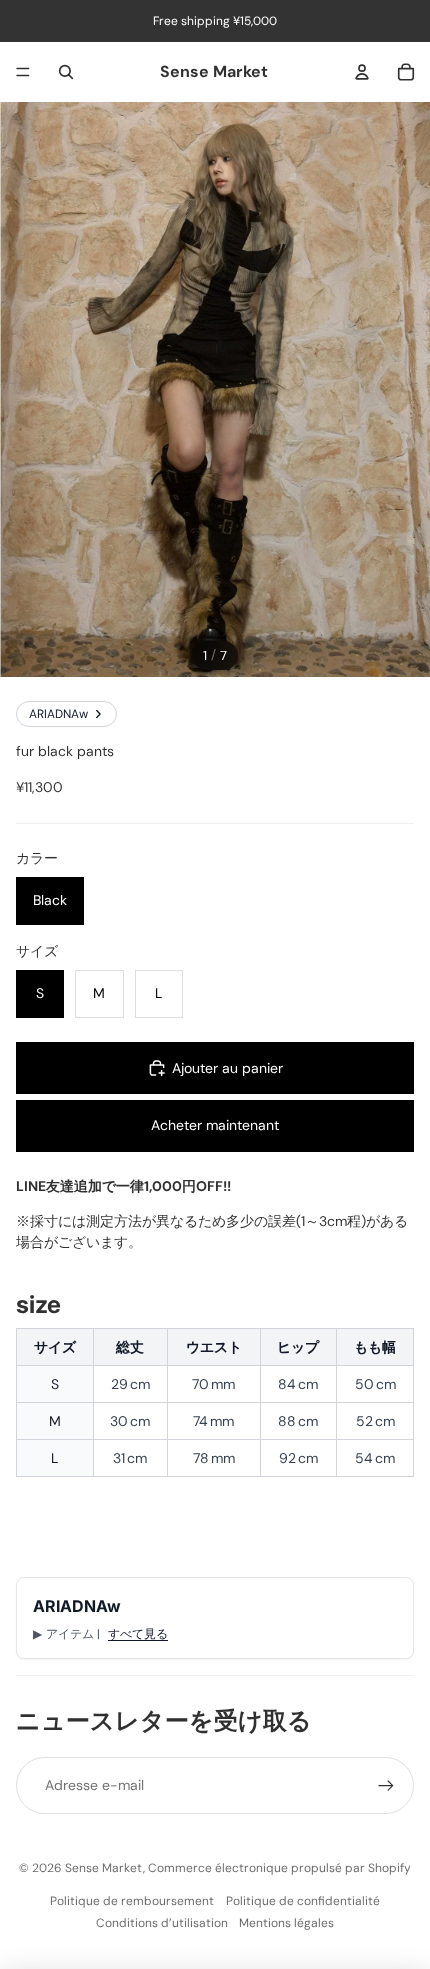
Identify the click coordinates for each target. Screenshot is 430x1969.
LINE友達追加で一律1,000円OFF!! (123, 1186)
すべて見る (138, 1634)
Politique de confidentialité (303, 1901)
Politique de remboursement (132, 1901)
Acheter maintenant (215, 1125)
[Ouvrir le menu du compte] (362, 72)
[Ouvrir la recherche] (66, 72)
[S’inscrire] (386, 1785)
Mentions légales (286, 1923)
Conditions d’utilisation (162, 1923)
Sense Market (104, 1868)
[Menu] (23, 72)
